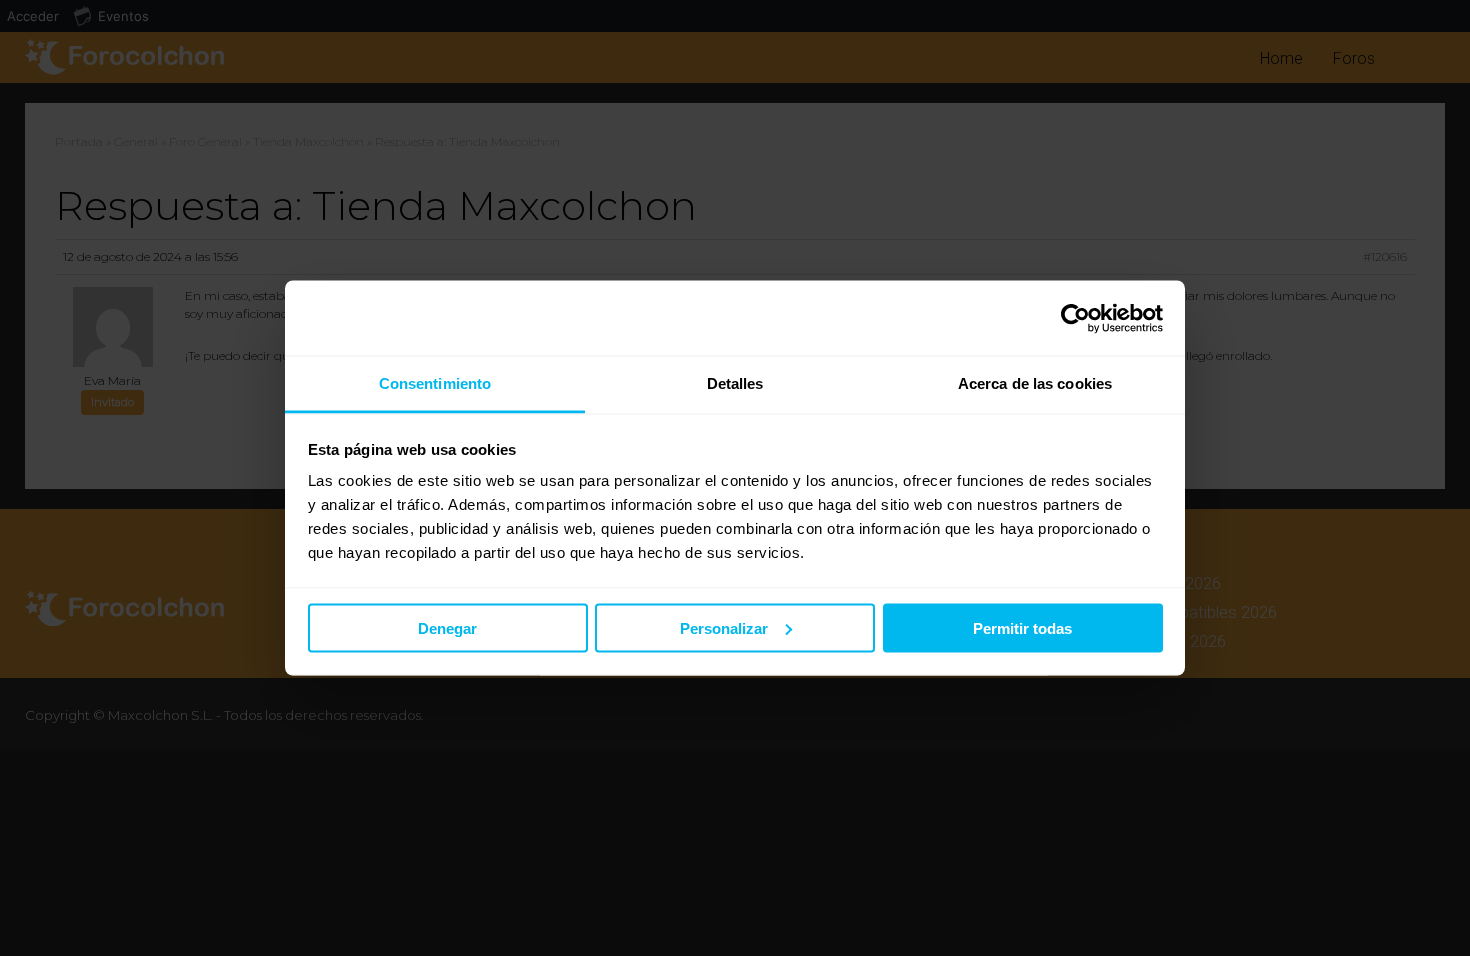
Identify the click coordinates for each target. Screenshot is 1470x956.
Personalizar (724, 627)
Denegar (447, 627)
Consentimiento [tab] (435, 383)
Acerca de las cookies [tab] (1035, 383)
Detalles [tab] (735, 383)
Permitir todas (1022, 627)
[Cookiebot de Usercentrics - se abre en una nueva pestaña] (1075, 318)
